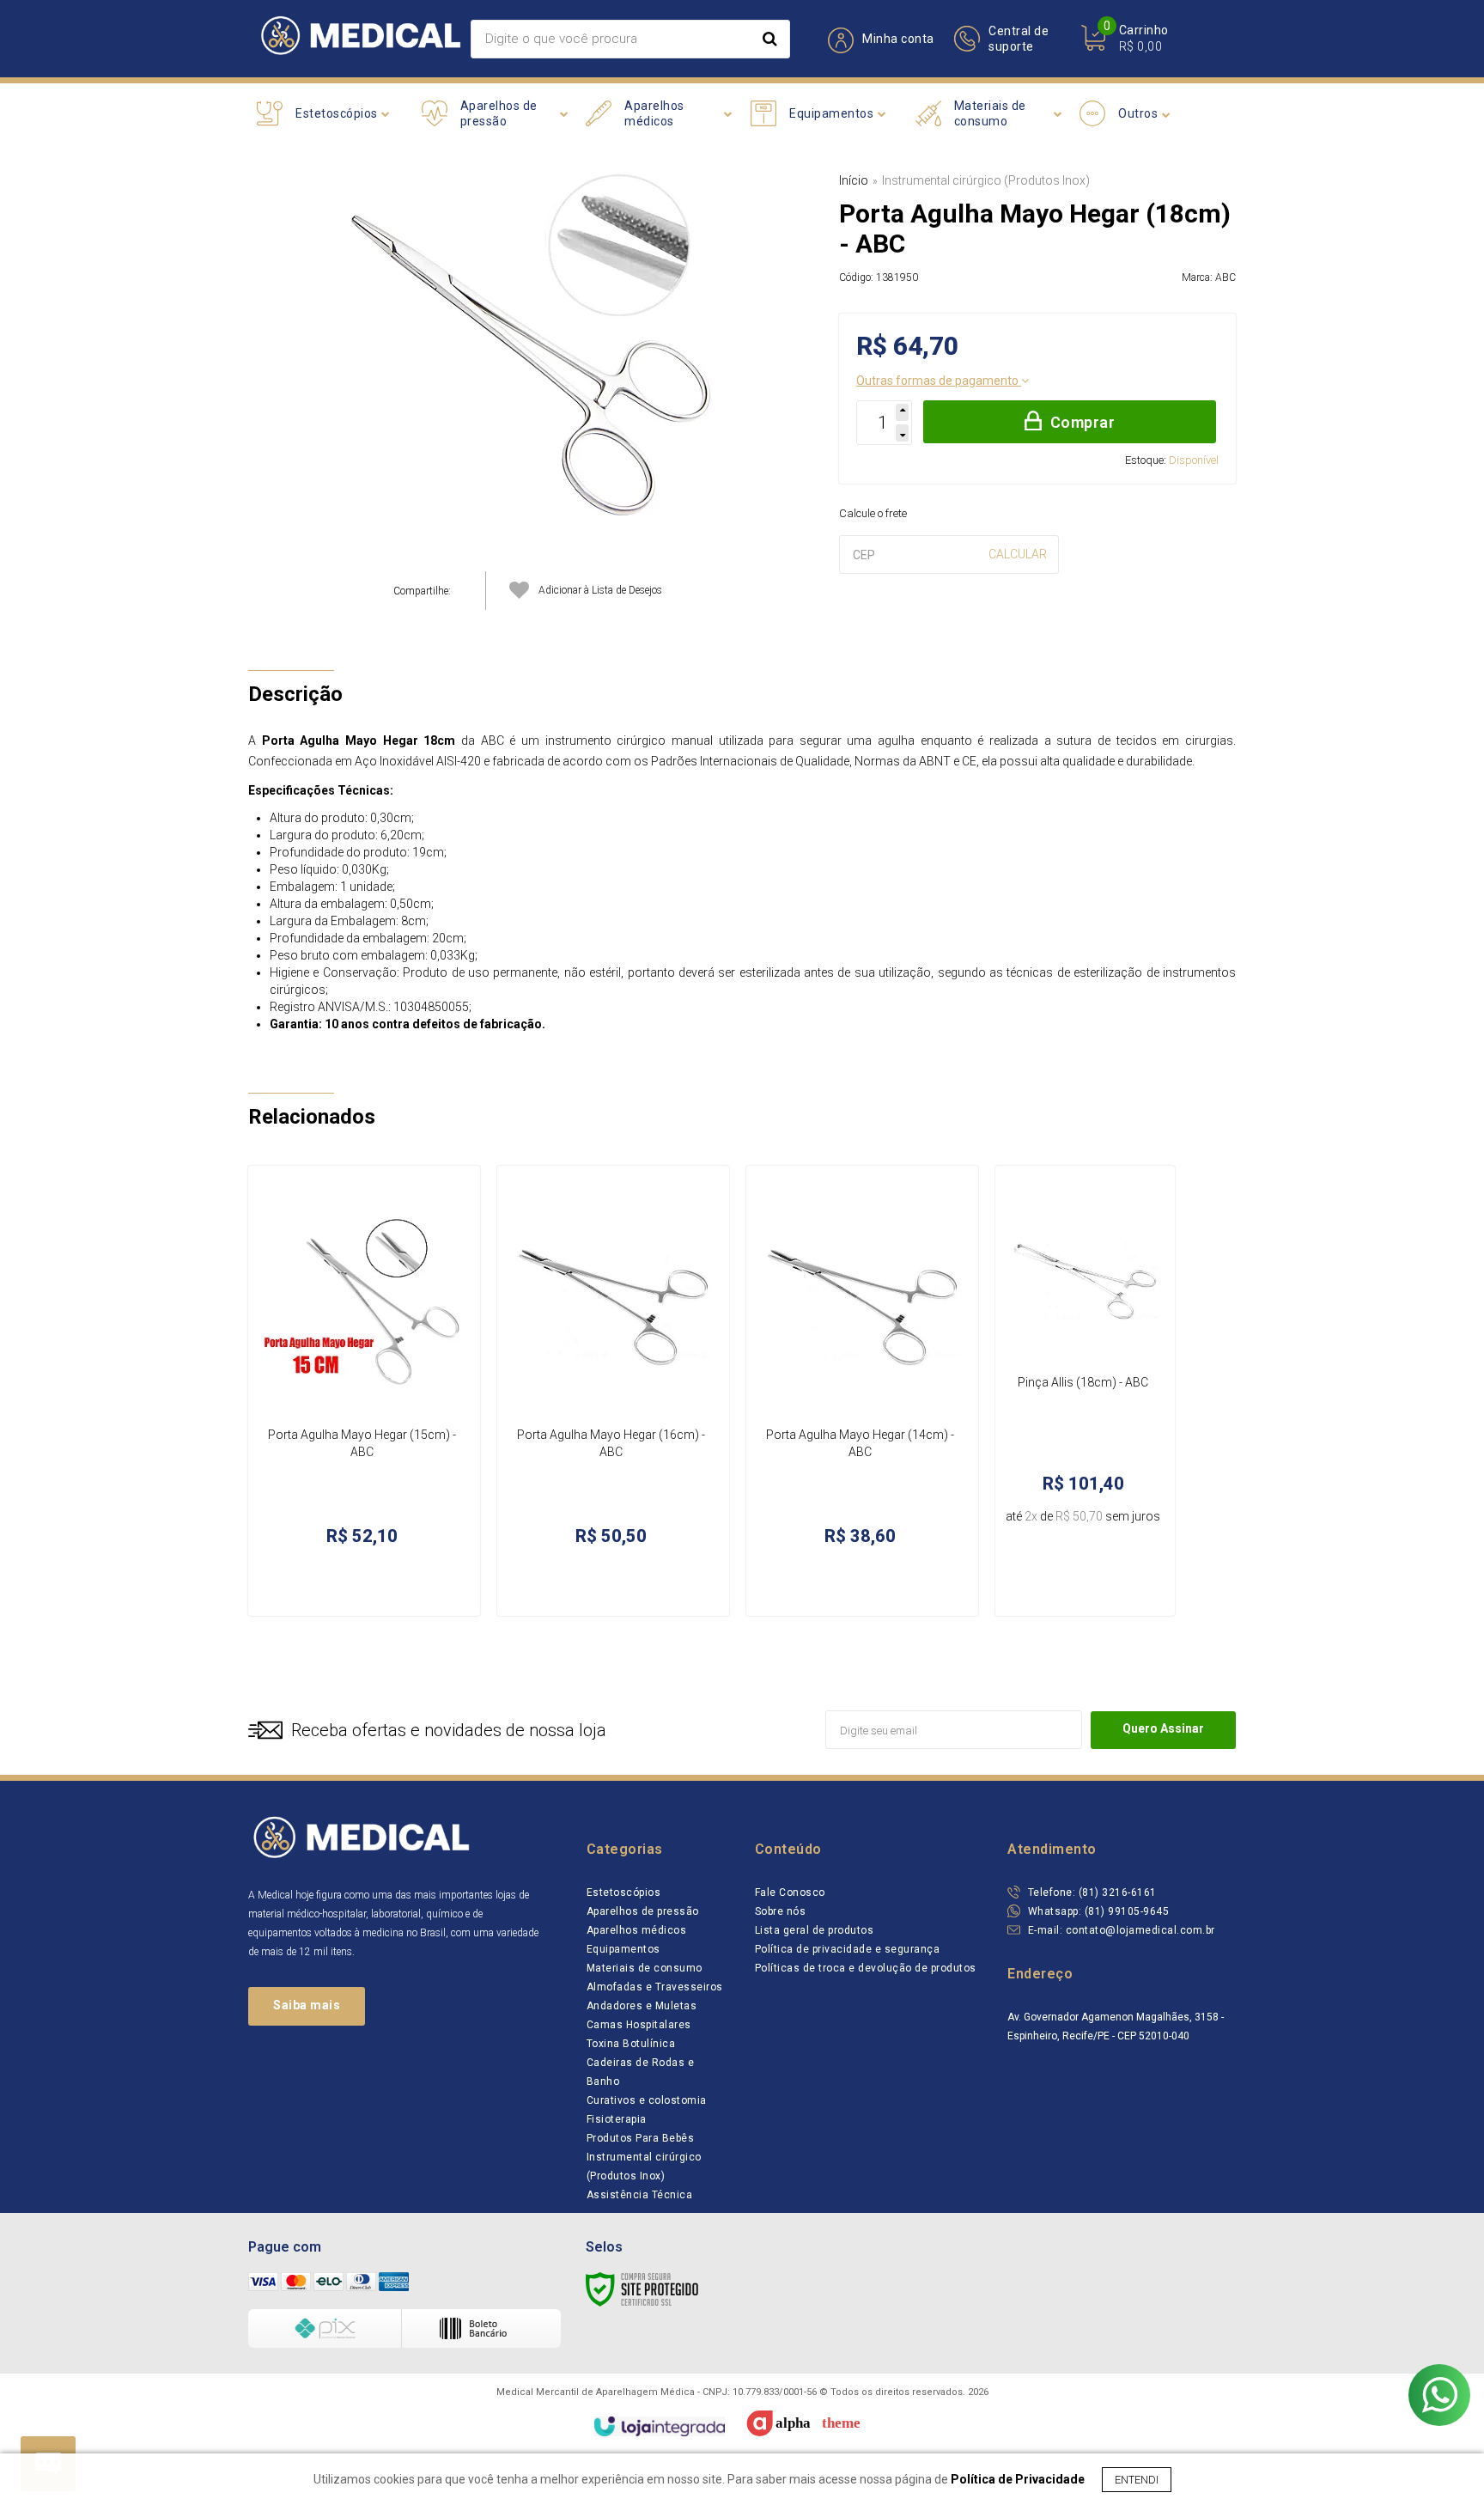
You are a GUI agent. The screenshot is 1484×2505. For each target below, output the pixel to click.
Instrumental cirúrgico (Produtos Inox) (986, 180)
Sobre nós (781, 1911)
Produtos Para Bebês (641, 2138)
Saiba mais (307, 2005)
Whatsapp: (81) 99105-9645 (1097, 1911)
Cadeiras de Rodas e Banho (641, 2072)
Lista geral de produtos (815, 1930)
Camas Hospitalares (639, 2025)
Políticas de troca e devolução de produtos (866, 1968)
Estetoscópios (624, 1892)
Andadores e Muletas (642, 2006)
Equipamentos (623, 1949)
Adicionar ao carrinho (392, 1585)
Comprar (1083, 422)
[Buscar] (770, 39)
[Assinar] (1163, 1730)
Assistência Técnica (640, 2195)
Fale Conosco (790, 1892)
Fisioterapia (617, 2119)
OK (1018, 555)
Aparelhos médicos (637, 1930)
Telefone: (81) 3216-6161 (1091, 1892)
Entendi (1137, 2480)
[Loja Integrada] (659, 2426)
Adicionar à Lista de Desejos (600, 590)
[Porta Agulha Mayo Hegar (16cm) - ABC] (613, 1391)
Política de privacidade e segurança (848, 1949)
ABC (1226, 277)
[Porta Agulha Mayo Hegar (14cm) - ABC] (862, 1391)
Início (854, 180)
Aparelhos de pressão (643, 1911)
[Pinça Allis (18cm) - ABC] (1085, 1391)
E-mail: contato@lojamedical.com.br (1120, 1930)
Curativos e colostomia (647, 2100)
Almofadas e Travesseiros (655, 1987)
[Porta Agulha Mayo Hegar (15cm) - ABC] (364, 1391)
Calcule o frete (873, 513)
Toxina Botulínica (631, 2044)
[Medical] (359, 39)
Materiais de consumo (645, 1968)
